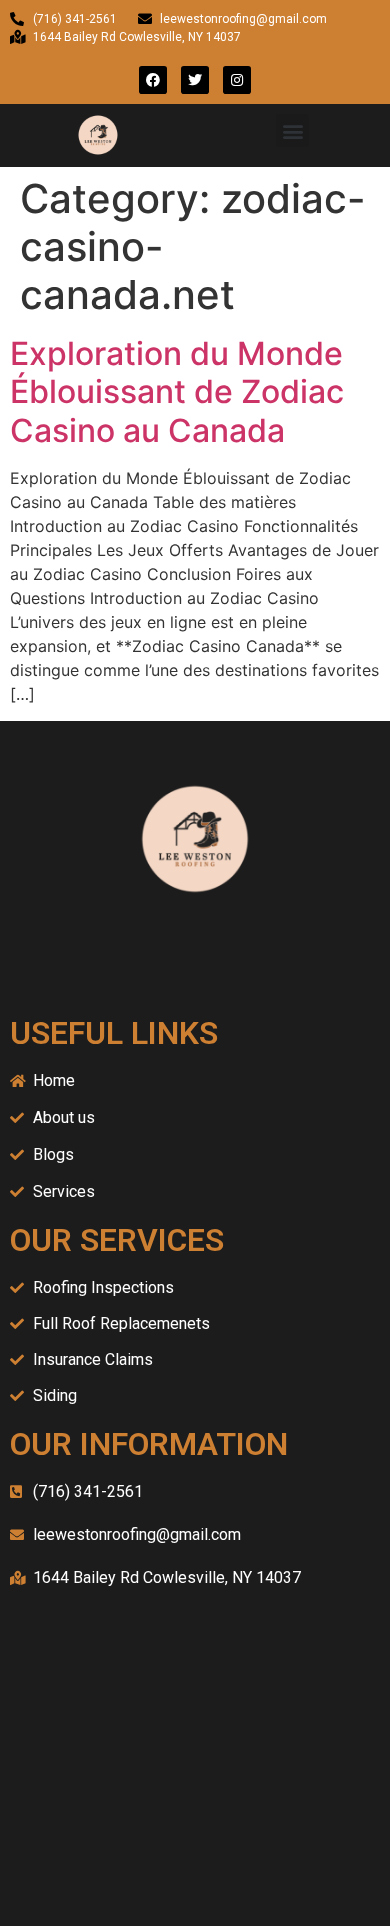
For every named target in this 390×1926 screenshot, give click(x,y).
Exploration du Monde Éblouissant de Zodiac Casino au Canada (177, 392)
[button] (292, 130)
